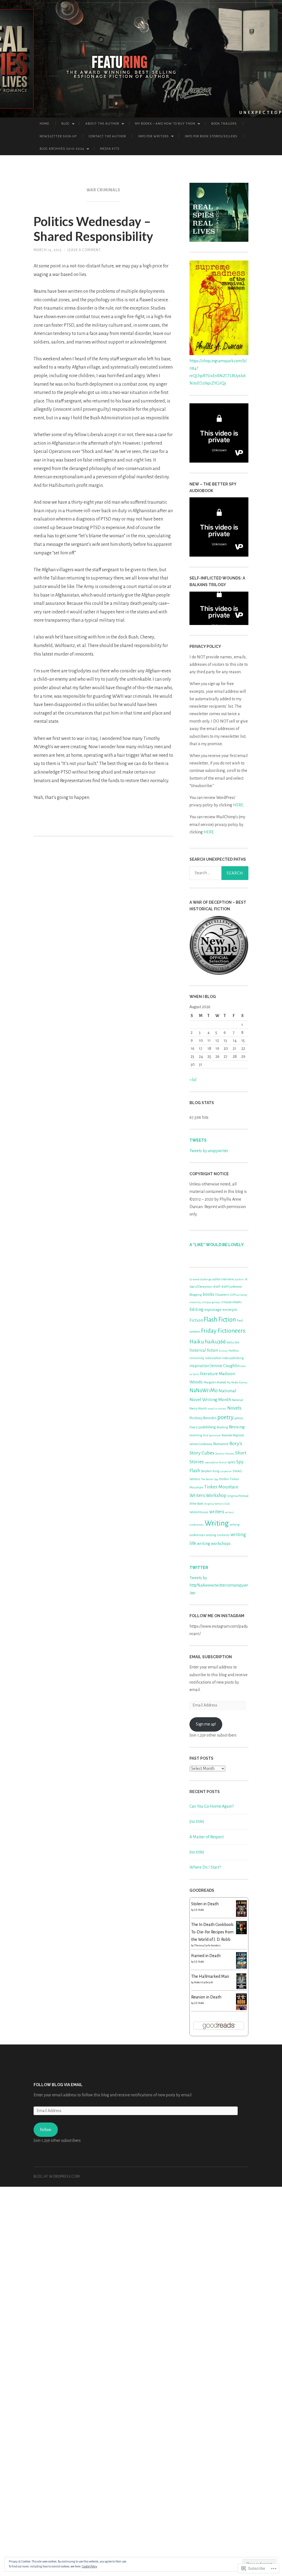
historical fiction (204, 1350)
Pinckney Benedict (203, 1418)
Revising (237, 1427)
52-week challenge (200, 1279)
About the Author (102, 124)
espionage (213, 1310)
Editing (196, 1310)
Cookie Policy (90, 2566)
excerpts (230, 1310)
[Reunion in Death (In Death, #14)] (241, 2009)
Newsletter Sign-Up (58, 136)
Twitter (199, 1568)
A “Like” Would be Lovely (217, 1245)
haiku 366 (233, 1342)
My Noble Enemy (237, 1382)
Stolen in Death (205, 1904)
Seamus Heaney (225, 1454)
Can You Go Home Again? (212, 1806)
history (223, 1351)
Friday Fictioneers (223, 1331)
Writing (217, 1523)
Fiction (196, 1320)
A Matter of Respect (207, 1837)
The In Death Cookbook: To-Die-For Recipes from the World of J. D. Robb (213, 1932)
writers (217, 1512)
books (208, 1294)
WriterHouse (199, 1512)
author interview (223, 1279)
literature (209, 1374)
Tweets (198, 1140)
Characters (222, 1295)
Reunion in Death (206, 1997)
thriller (224, 1479)
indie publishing (233, 1358)
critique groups (211, 1302)
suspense (226, 1471)
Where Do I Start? (205, 1867)
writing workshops (214, 1544)
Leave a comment (84, 250)
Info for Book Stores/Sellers (211, 136)
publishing (208, 1427)
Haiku (197, 1341)
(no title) (197, 1821)
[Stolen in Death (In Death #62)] (241, 1916)
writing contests (218, 1535)
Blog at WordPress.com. (57, 2177)
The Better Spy (210, 1479)
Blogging (196, 1295)
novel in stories (217, 1409)
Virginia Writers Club (217, 1504)
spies (231, 1462)
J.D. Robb (199, 1910)
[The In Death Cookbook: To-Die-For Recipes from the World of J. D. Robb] (241, 1933)
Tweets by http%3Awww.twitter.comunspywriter (219, 1585)
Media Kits (110, 149)
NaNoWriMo (204, 1391)
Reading (222, 1427)
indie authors (213, 1358)
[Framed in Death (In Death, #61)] (241, 1967)
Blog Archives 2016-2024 (62, 149)
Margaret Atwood (215, 1382)
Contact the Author (107, 136)
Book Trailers (224, 124)
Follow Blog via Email (58, 2085)
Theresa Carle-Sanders (207, 1946)
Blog (66, 124)
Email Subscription (211, 1657)
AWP (217, 1287)
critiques (226, 1302)
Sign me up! (206, 1724)
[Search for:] (219, 873)
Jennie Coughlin (225, 1366)
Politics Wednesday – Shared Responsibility (93, 229)
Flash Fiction (220, 1320)
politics (239, 1418)
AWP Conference (232, 1287)
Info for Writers (154, 136)
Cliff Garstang (238, 1295)
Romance (221, 1444)
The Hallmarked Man (210, 1976)
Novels (234, 1408)
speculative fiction (216, 1462)
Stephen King (210, 1471)
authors (239, 1279)
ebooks (237, 1302)
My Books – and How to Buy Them (165, 124)
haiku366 (215, 1342)
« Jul (193, 1080)
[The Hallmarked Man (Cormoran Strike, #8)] (241, 1988)
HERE (238, 805)
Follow (46, 2130)
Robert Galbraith (204, 1982)
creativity (195, 1302)
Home (44, 124)
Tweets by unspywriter (209, 1151)
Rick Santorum (212, 1435)
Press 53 (194, 1427)
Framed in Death (206, 1956)
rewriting (196, 1435)
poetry (225, 1417)
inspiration (200, 1366)
